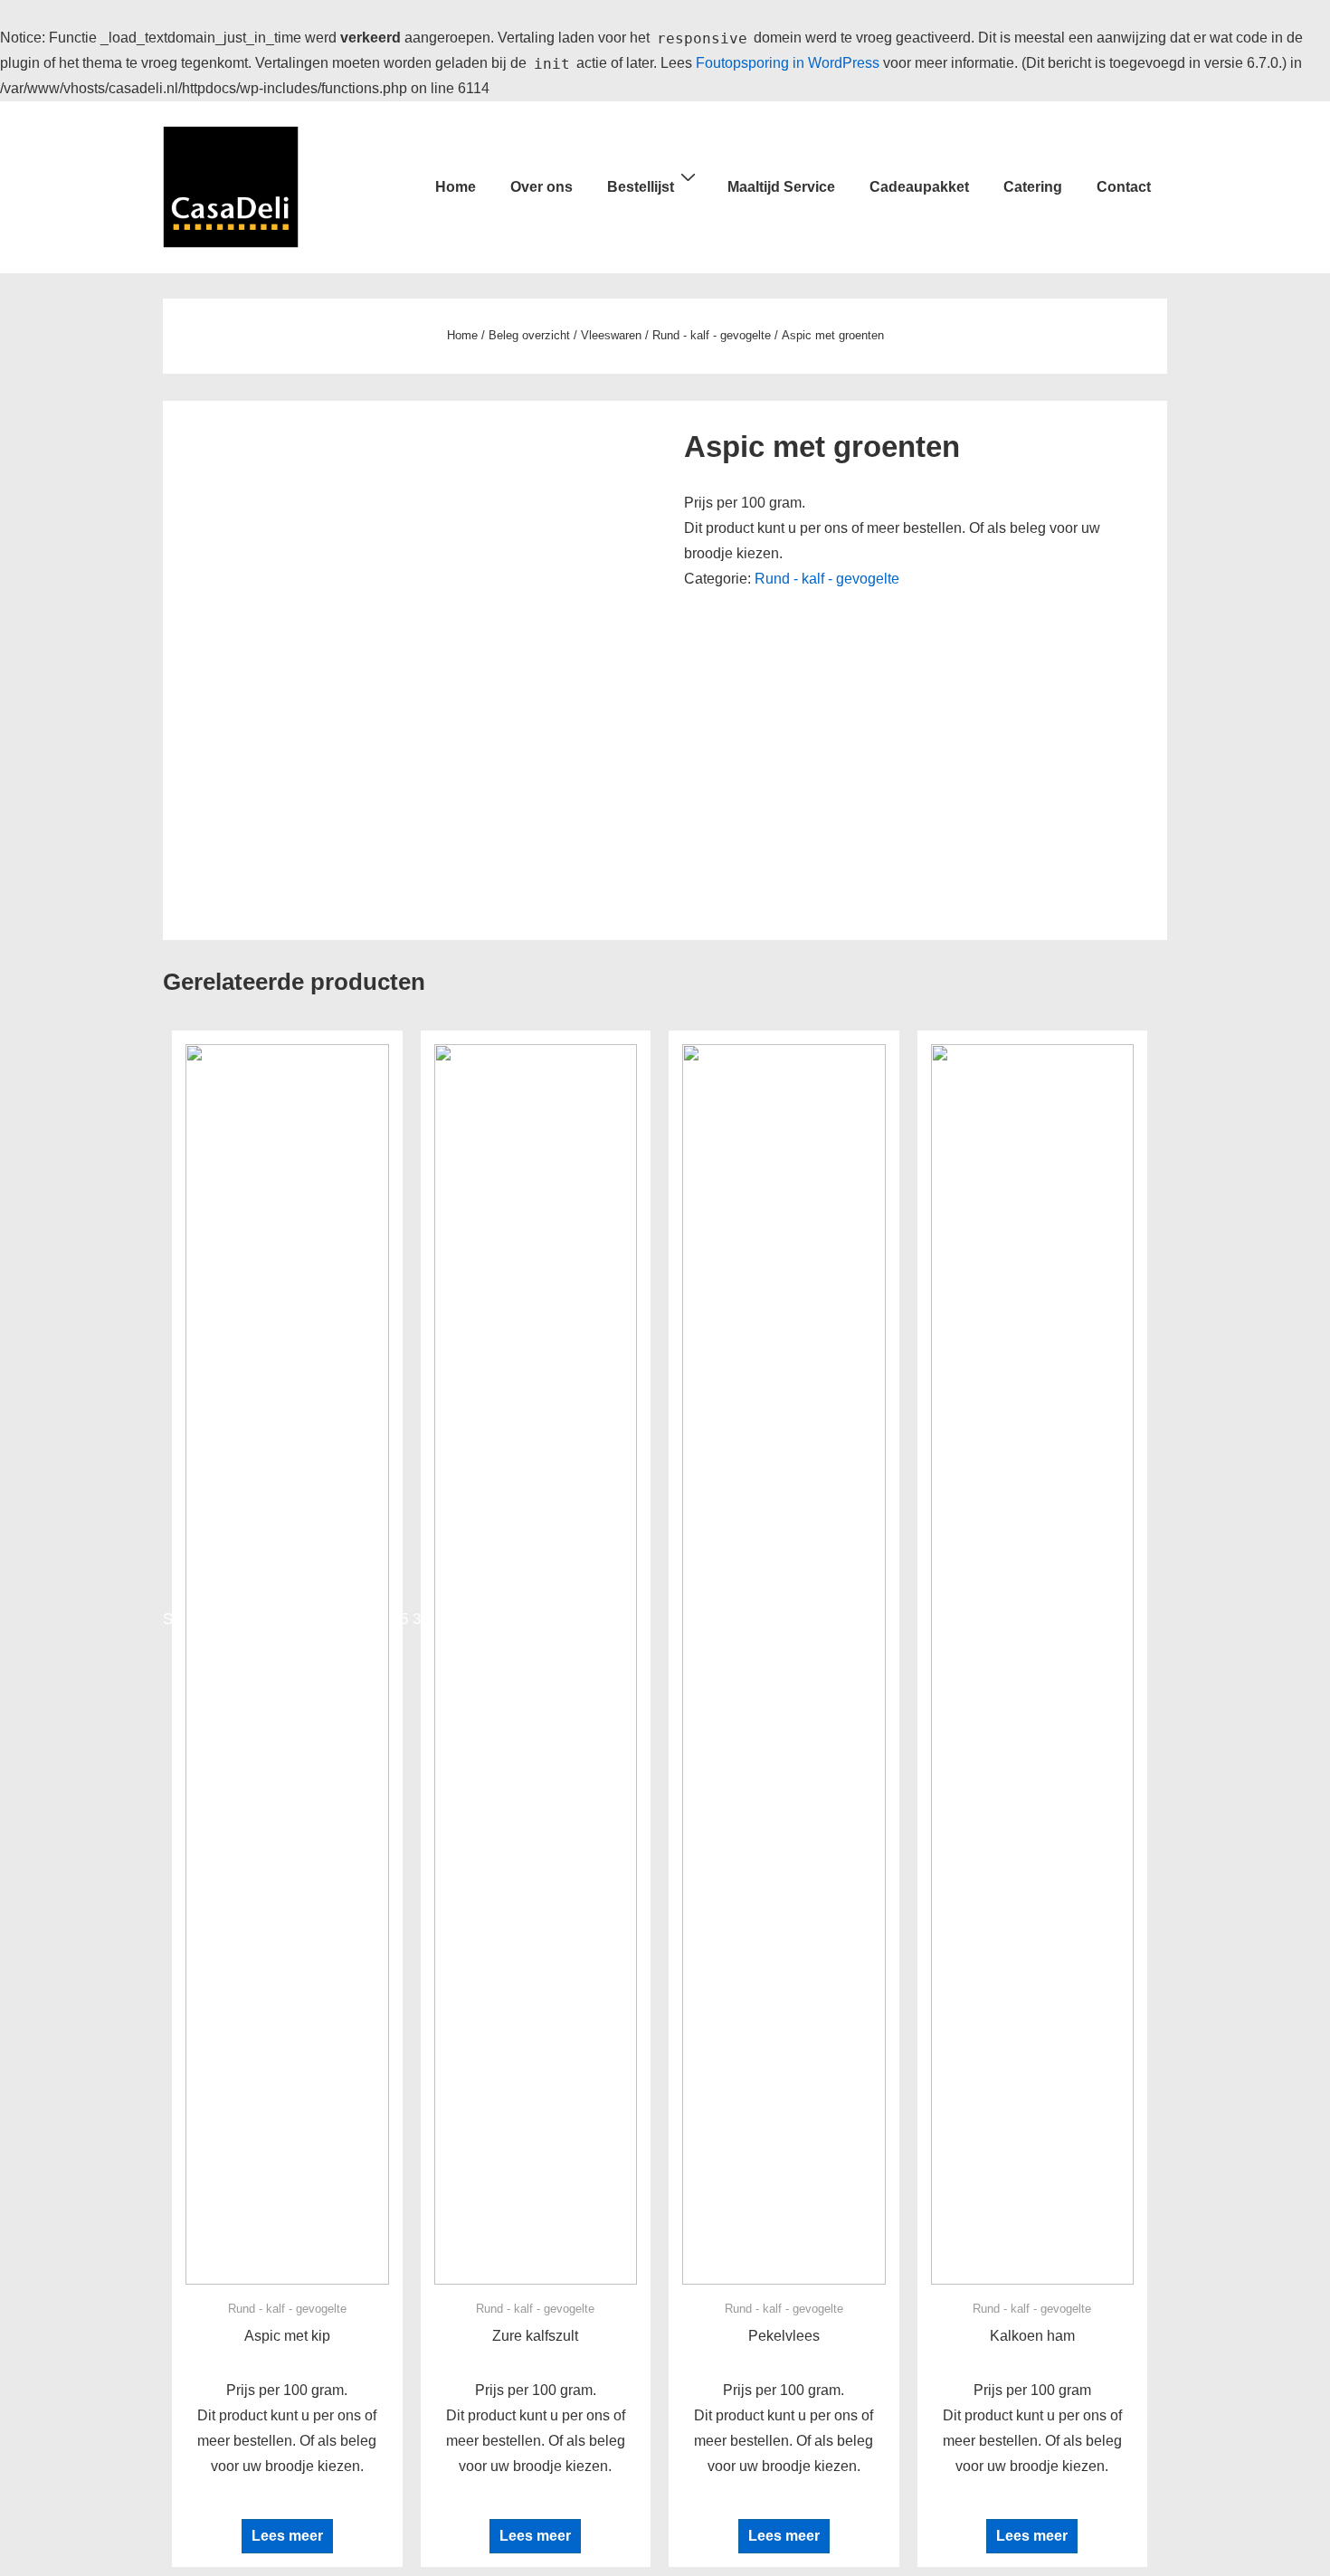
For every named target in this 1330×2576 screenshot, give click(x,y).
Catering (1033, 187)
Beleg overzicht (529, 335)
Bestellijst (641, 187)
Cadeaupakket (919, 187)
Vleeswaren (611, 335)
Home (456, 187)
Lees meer (287, 2536)
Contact (1124, 187)
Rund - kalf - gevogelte (712, 335)
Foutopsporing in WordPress (788, 63)
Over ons (541, 187)
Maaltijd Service (781, 187)
